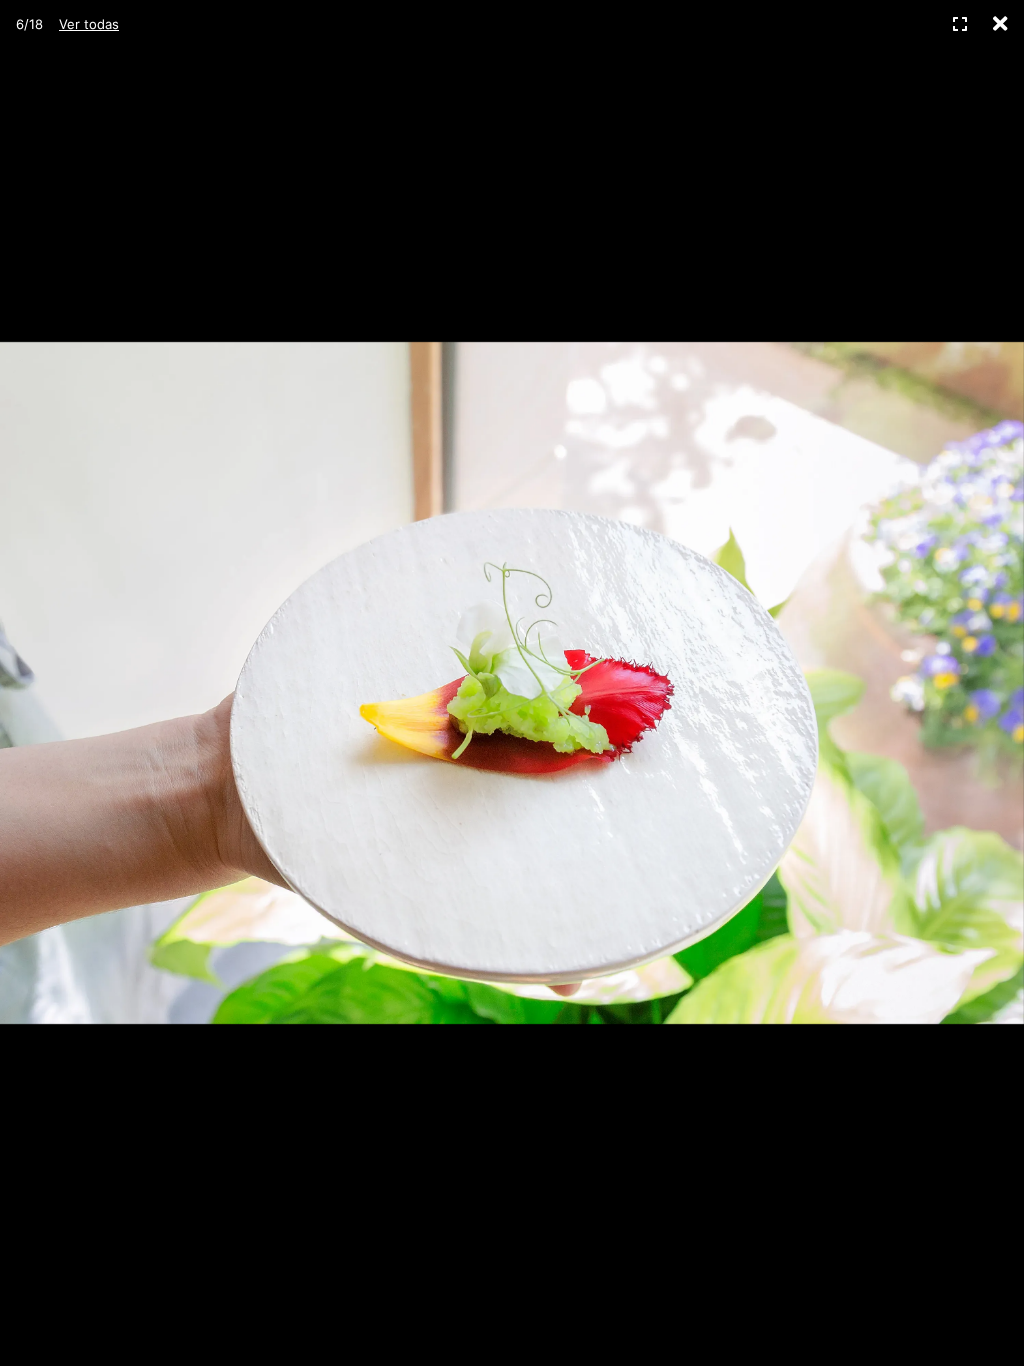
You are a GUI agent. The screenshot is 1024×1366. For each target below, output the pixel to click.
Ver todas (89, 24)
